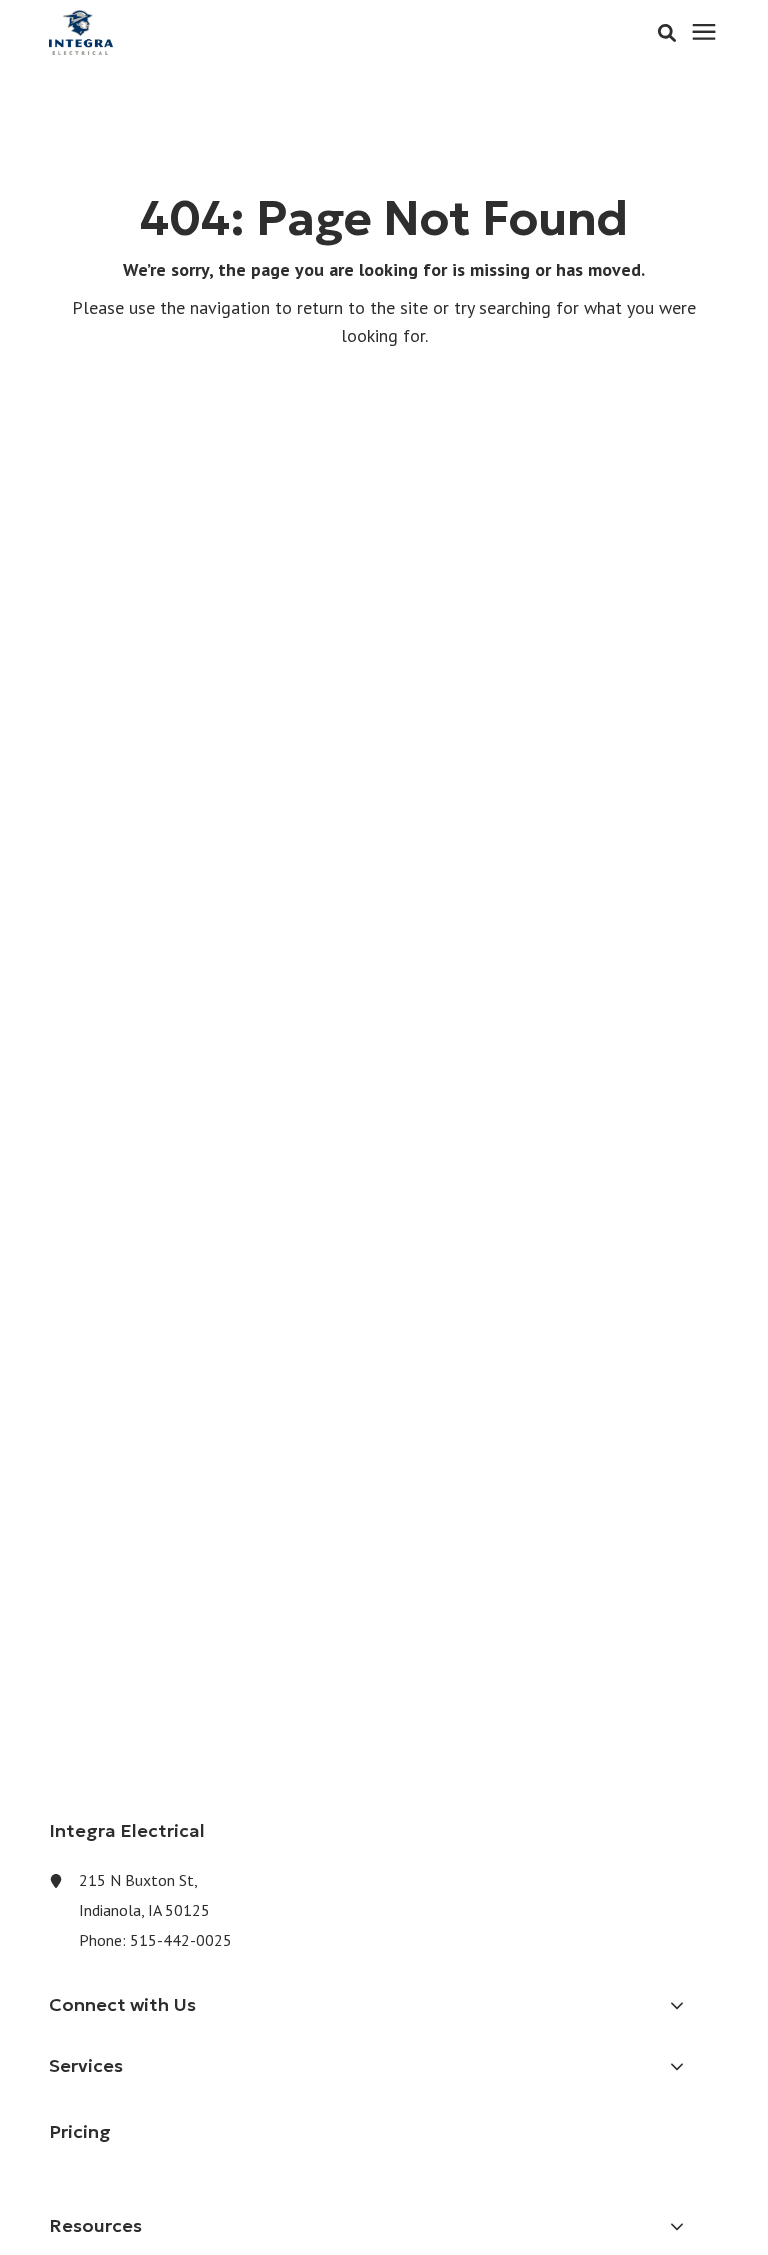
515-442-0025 (181, 1940)
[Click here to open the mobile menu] (704, 32)
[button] (667, 33)
